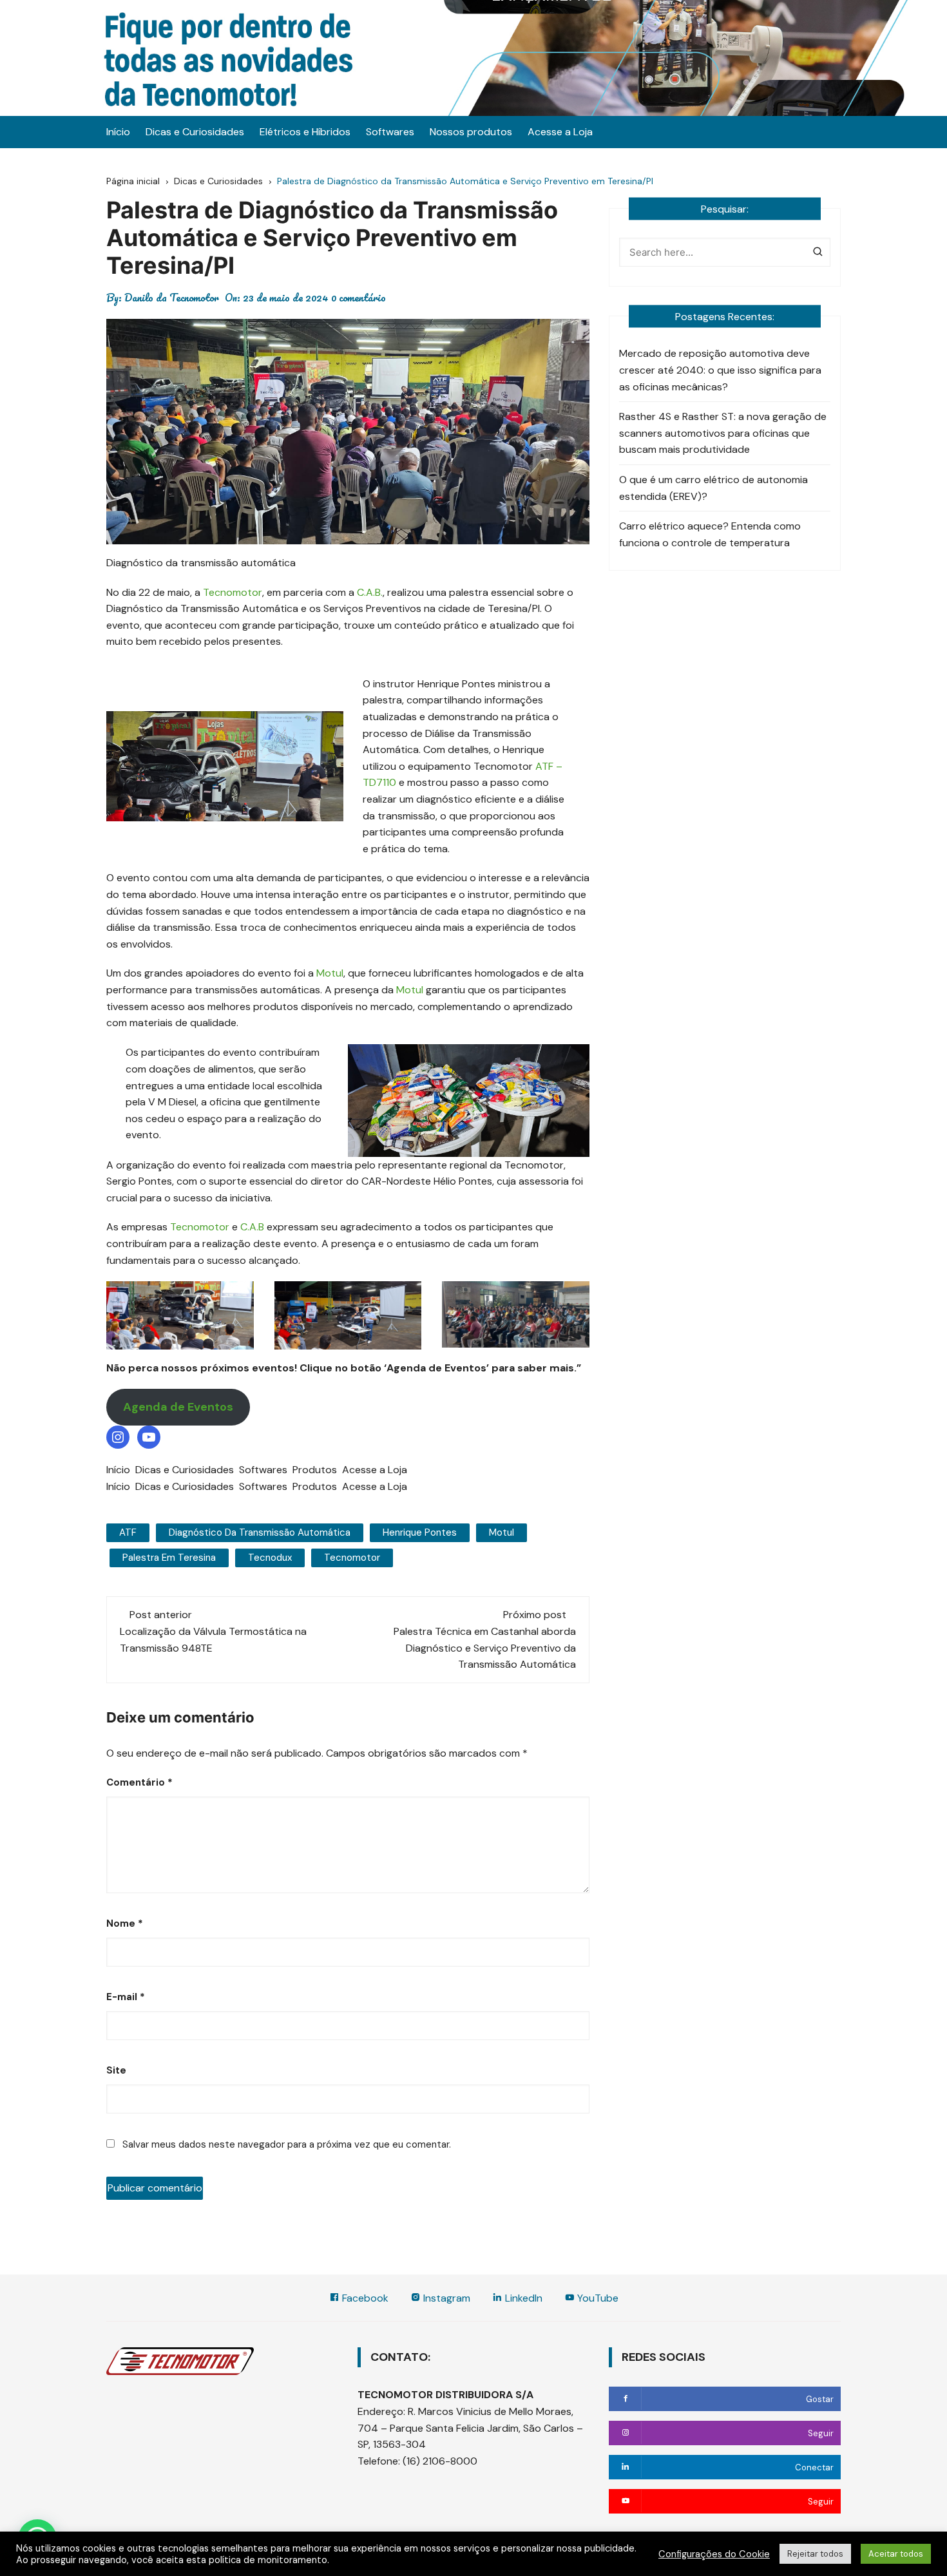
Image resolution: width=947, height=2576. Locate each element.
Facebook (364, 2298)
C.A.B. (370, 592)
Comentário (139, 1782)
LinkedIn (522, 2298)
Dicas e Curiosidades (195, 132)
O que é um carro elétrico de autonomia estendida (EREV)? (713, 488)
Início (118, 132)
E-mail (126, 1997)
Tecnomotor (233, 592)
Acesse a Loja (560, 132)
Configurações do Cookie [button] (714, 2554)
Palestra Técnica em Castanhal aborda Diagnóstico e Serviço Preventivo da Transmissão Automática (485, 1648)
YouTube (597, 2298)
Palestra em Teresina (169, 1558)
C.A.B (252, 1227)
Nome (125, 1923)
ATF (128, 1532)
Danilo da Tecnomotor (172, 298)
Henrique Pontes (420, 1532)
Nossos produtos (471, 132)
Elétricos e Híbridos (305, 132)
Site (116, 2070)
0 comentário (359, 298)
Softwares (390, 132)
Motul (330, 973)
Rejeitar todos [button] (815, 2554)
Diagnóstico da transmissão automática (260, 1532)
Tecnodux (270, 1558)
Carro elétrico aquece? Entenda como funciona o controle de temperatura (710, 534)
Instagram (445, 2298)
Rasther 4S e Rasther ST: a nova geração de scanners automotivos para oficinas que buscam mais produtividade (723, 433)
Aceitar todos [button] (896, 2554)
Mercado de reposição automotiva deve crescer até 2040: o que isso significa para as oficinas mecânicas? (720, 370)
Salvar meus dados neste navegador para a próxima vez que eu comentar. (287, 2144)
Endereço (380, 2411)
